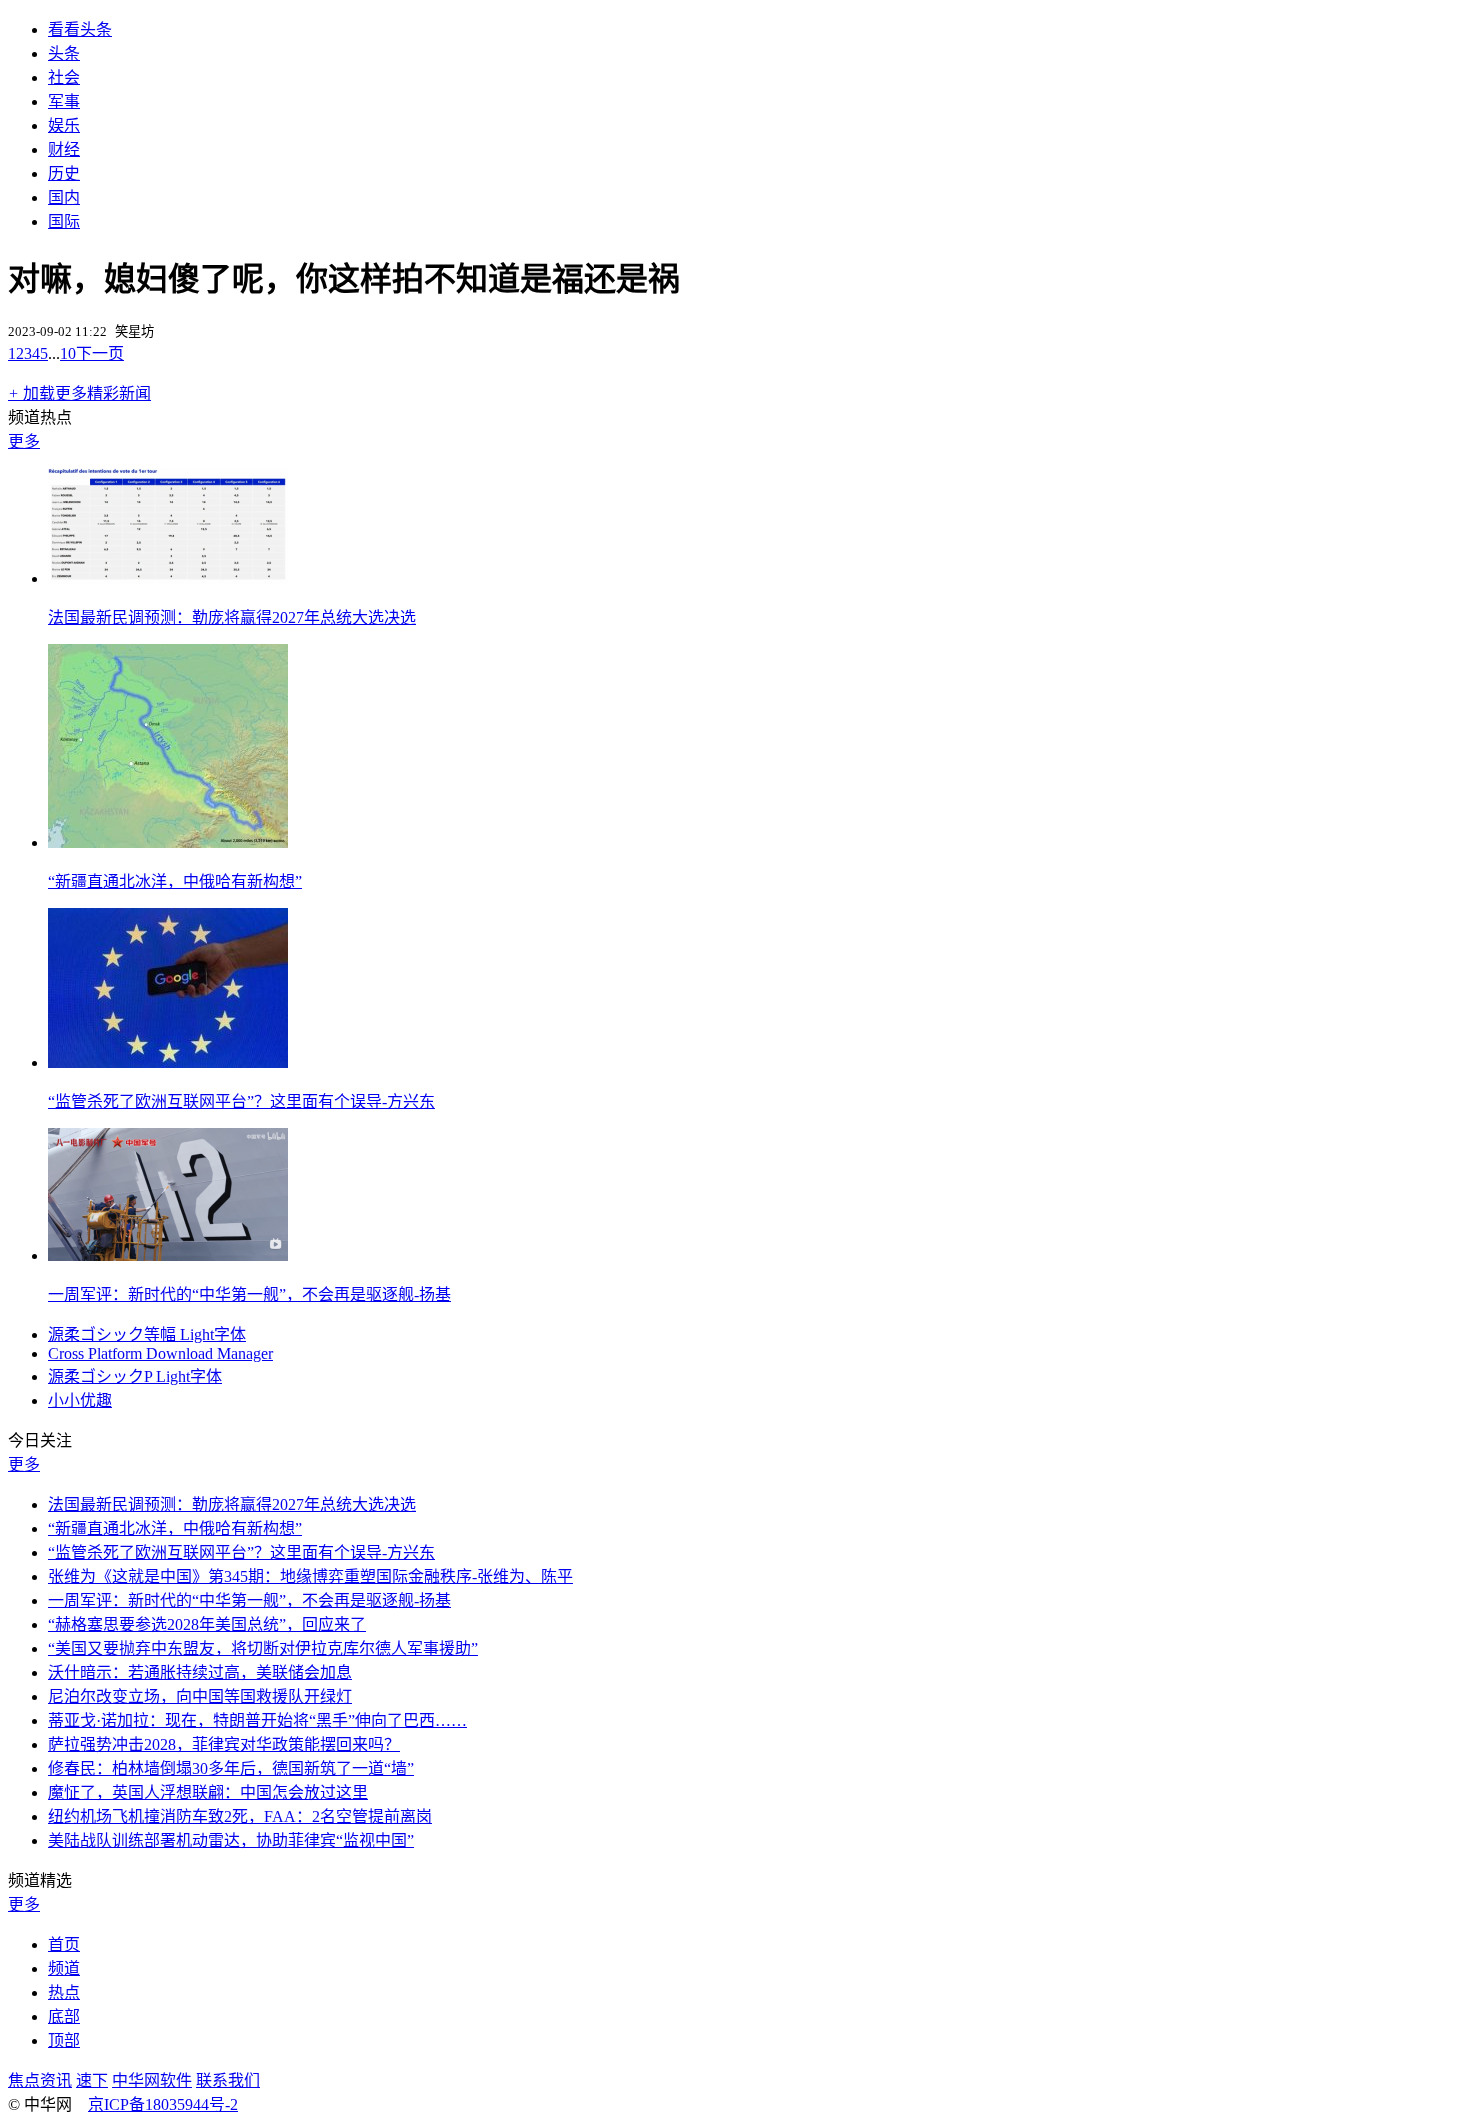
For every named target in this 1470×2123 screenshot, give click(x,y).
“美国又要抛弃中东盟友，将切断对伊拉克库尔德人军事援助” (263, 1648)
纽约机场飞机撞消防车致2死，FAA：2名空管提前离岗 (240, 1816)
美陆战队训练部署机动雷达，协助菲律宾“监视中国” (231, 1840)
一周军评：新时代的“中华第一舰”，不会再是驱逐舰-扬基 (249, 1294)
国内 (64, 197)
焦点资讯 (40, 2080)
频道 (64, 1968)
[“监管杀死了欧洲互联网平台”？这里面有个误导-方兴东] (168, 1062)
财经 (64, 149)
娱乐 (64, 125)
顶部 (64, 2040)
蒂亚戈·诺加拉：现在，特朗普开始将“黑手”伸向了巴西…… (257, 1720)
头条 (64, 53)
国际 (64, 221)
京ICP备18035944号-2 (163, 2104)
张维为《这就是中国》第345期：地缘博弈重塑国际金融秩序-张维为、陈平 (310, 1576)
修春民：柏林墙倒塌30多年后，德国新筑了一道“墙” (231, 1768)
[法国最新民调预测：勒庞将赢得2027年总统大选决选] (168, 578)
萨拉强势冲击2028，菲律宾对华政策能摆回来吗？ (224, 1744)
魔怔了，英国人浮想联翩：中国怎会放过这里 (208, 1792)
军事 (64, 101)
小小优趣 (80, 1400)
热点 (64, 1992)
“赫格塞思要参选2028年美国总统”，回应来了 (207, 1624)
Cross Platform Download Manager (160, 1353)
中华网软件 (152, 2080)
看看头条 (80, 29)
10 (68, 353)
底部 (64, 2016)
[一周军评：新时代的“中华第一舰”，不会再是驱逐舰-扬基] (168, 1255)
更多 (24, 441)
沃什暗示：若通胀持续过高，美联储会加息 (200, 1672)
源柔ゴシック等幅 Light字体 (147, 1334)
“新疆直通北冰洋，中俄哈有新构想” (175, 881)
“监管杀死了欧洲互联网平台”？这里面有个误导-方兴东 (241, 1101)
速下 (92, 2080)
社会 (64, 77)
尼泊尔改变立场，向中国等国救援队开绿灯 (200, 1696)
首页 (64, 1944)
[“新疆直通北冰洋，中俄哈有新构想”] (168, 842)
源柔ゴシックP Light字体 (135, 1376)
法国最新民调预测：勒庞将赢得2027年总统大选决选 (232, 617)
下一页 (100, 353)
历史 (64, 173)
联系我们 (228, 2080)
